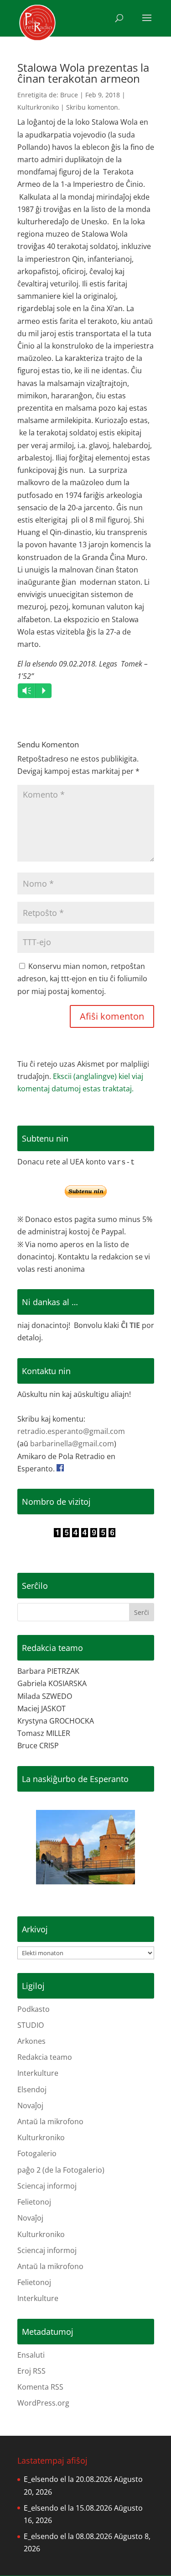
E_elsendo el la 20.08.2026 (68, 2479)
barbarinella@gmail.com (72, 1444)
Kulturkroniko (38, 107)
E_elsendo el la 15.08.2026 (68, 2508)
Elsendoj (32, 2089)
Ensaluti (31, 2355)
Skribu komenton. (93, 107)
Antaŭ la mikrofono (50, 2121)
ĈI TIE (130, 1325)
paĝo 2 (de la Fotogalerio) (61, 2170)
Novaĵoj (30, 2105)
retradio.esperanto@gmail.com (71, 1431)
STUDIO (31, 2025)
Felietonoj (34, 2202)
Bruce (69, 95)
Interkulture (38, 2073)
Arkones (31, 2041)
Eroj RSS (31, 2371)
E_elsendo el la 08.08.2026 (68, 2536)
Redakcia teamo (45, 2057)
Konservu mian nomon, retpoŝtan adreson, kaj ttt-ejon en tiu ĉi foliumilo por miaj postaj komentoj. (82, 979)
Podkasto (34, 2009)
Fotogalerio (37, 2153)
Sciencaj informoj (47, 2186)
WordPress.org (43, 2403)
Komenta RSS (40, 2387)
